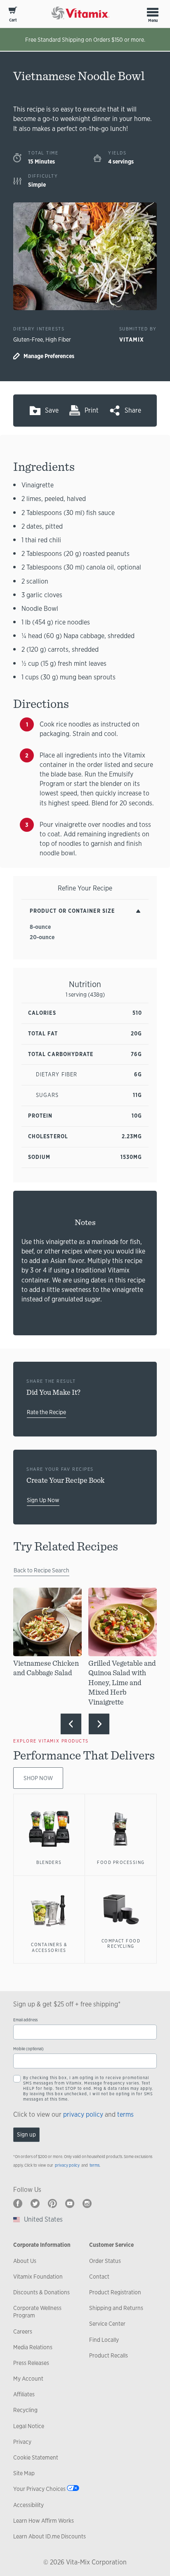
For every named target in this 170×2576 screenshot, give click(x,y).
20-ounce (42, 937)
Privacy (22, 2442)
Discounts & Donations (41, 2292)
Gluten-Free (28, 340)
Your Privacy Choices (39, 2489)
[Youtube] (70, 2203)
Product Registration (115, 2292)
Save (52, 410)
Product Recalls (109, 2355)
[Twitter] (35, 2203)
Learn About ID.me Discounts (50, 2536)
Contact (99, 2277)
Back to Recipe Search (41, 1570)
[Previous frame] (71, 1724)
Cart (13, 20)
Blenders (49, 1862)
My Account (28, 2379)
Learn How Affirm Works (44, 2521)
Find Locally (104, 2340)
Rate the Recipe (46, 1412)
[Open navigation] (153, 12)
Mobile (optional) (28, 2049)
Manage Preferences (49, 356)
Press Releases (31, 2363)
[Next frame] (99, 1724)
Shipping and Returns (116, 2308)
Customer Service (111, 2245)
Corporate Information (42, 2245)
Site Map (24, 2473)
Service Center (107, 2324)
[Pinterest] (52, 2203)
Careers (23, 2331)
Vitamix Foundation (38, 2277)
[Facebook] (18, 2203)
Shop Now (38, 1778)
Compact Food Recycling (121, 1944)
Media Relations (33, 2347)
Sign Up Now (43, 1500)
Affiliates (24, 2394)
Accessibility (28, 2505)
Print (92, 410)
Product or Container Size (72, 911)
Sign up (26, 2134)
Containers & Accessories (49, 1947)
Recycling (25, 2410)
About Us (25, 2261)
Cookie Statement (36, 2457)
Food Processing (121, 1862)
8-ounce (40, 927)
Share (133, 410)
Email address (25, 2020)
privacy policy (83, 2114)
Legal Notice (29, 2426)
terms (125, 2114)
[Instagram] (87, 2203)
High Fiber (58, 340)
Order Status (105, 2261)
